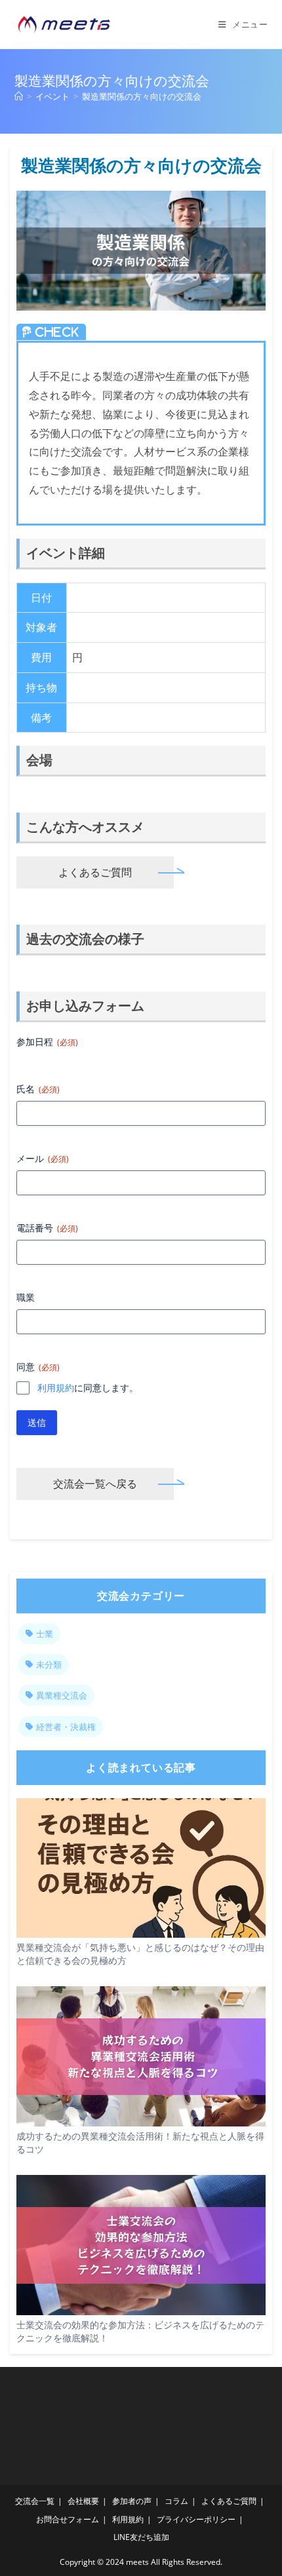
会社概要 (83, 2501)
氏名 (38, 1089)
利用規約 (56, 1388)
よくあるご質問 (95, 872)
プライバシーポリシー (196, 2519)
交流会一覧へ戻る (95, 1484)
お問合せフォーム (68, 2519)
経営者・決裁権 (66, 1727)
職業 (26, 1297)
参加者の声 (132, 2501)
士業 (45, 1634)
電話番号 (47, 1228)
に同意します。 (88, 1388)
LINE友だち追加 (141, 2537)
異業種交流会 (62, 1695)
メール (43, 1158)
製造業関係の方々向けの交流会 (142, 96)
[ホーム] (19, 96)
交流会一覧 (35, 2501)
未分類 (49, 1664)
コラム (176, 2501)
